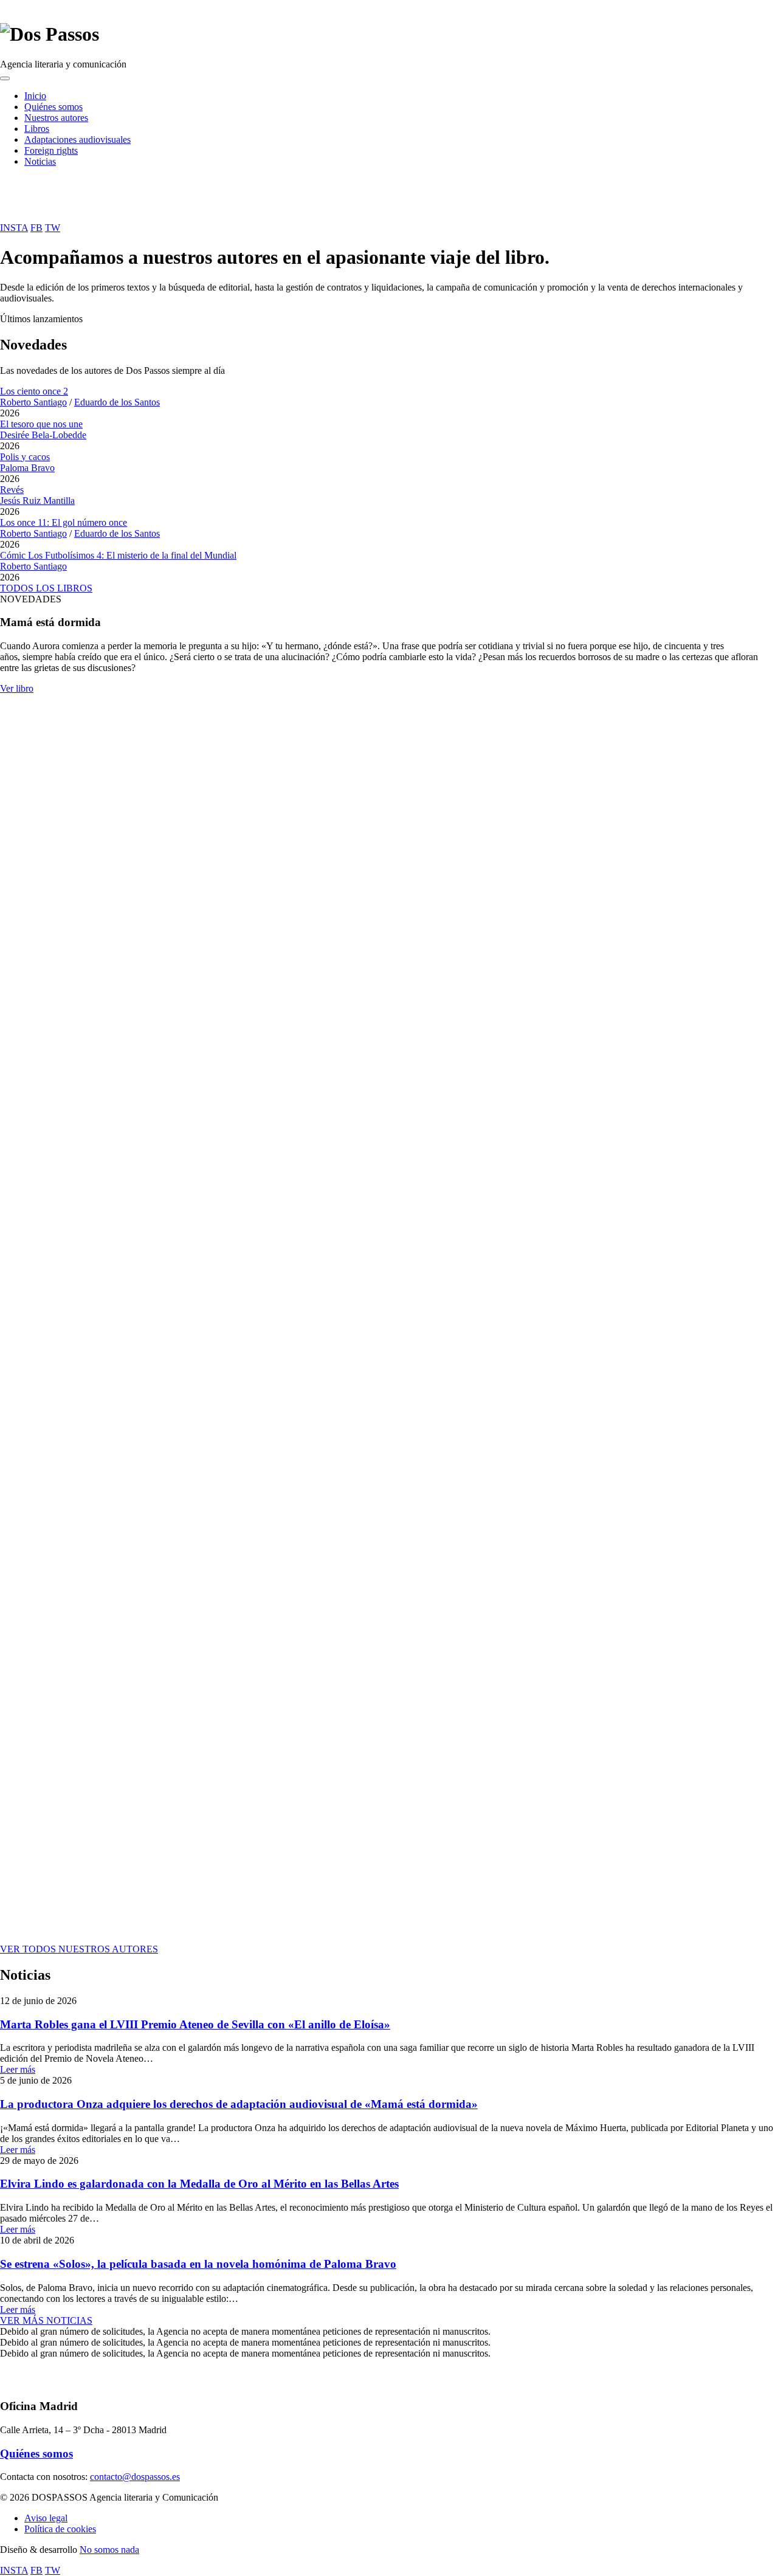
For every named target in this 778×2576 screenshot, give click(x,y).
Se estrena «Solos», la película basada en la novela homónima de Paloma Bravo (198, 2264)
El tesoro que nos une (41, 424)
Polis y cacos (25, 457)
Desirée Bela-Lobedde (43, 435)
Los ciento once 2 (34, 391)
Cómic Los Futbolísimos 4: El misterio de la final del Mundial (118, 555)
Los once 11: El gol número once (64, 522)
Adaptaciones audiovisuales (77, 139)
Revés (12, 490)
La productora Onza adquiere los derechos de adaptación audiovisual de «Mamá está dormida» (239, 2104)
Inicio (35, 96)
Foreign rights (51, 150)
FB (36, 228)
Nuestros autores (56, 118)
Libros (37, 129)
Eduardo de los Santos (117, 402)
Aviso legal (46, 2518)
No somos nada (109, 2550)
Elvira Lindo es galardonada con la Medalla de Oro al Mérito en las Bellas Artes (199, 2184)
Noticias (40, 161)
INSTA (14, 228)
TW (53, 228)
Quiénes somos (53, 107)
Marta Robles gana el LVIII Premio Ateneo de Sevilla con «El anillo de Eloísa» (195, 2024)
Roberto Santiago (33, 402)
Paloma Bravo (27, 468)
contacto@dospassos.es (135, 2477)
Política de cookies (60, 2529)
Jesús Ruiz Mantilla (37, 501)
